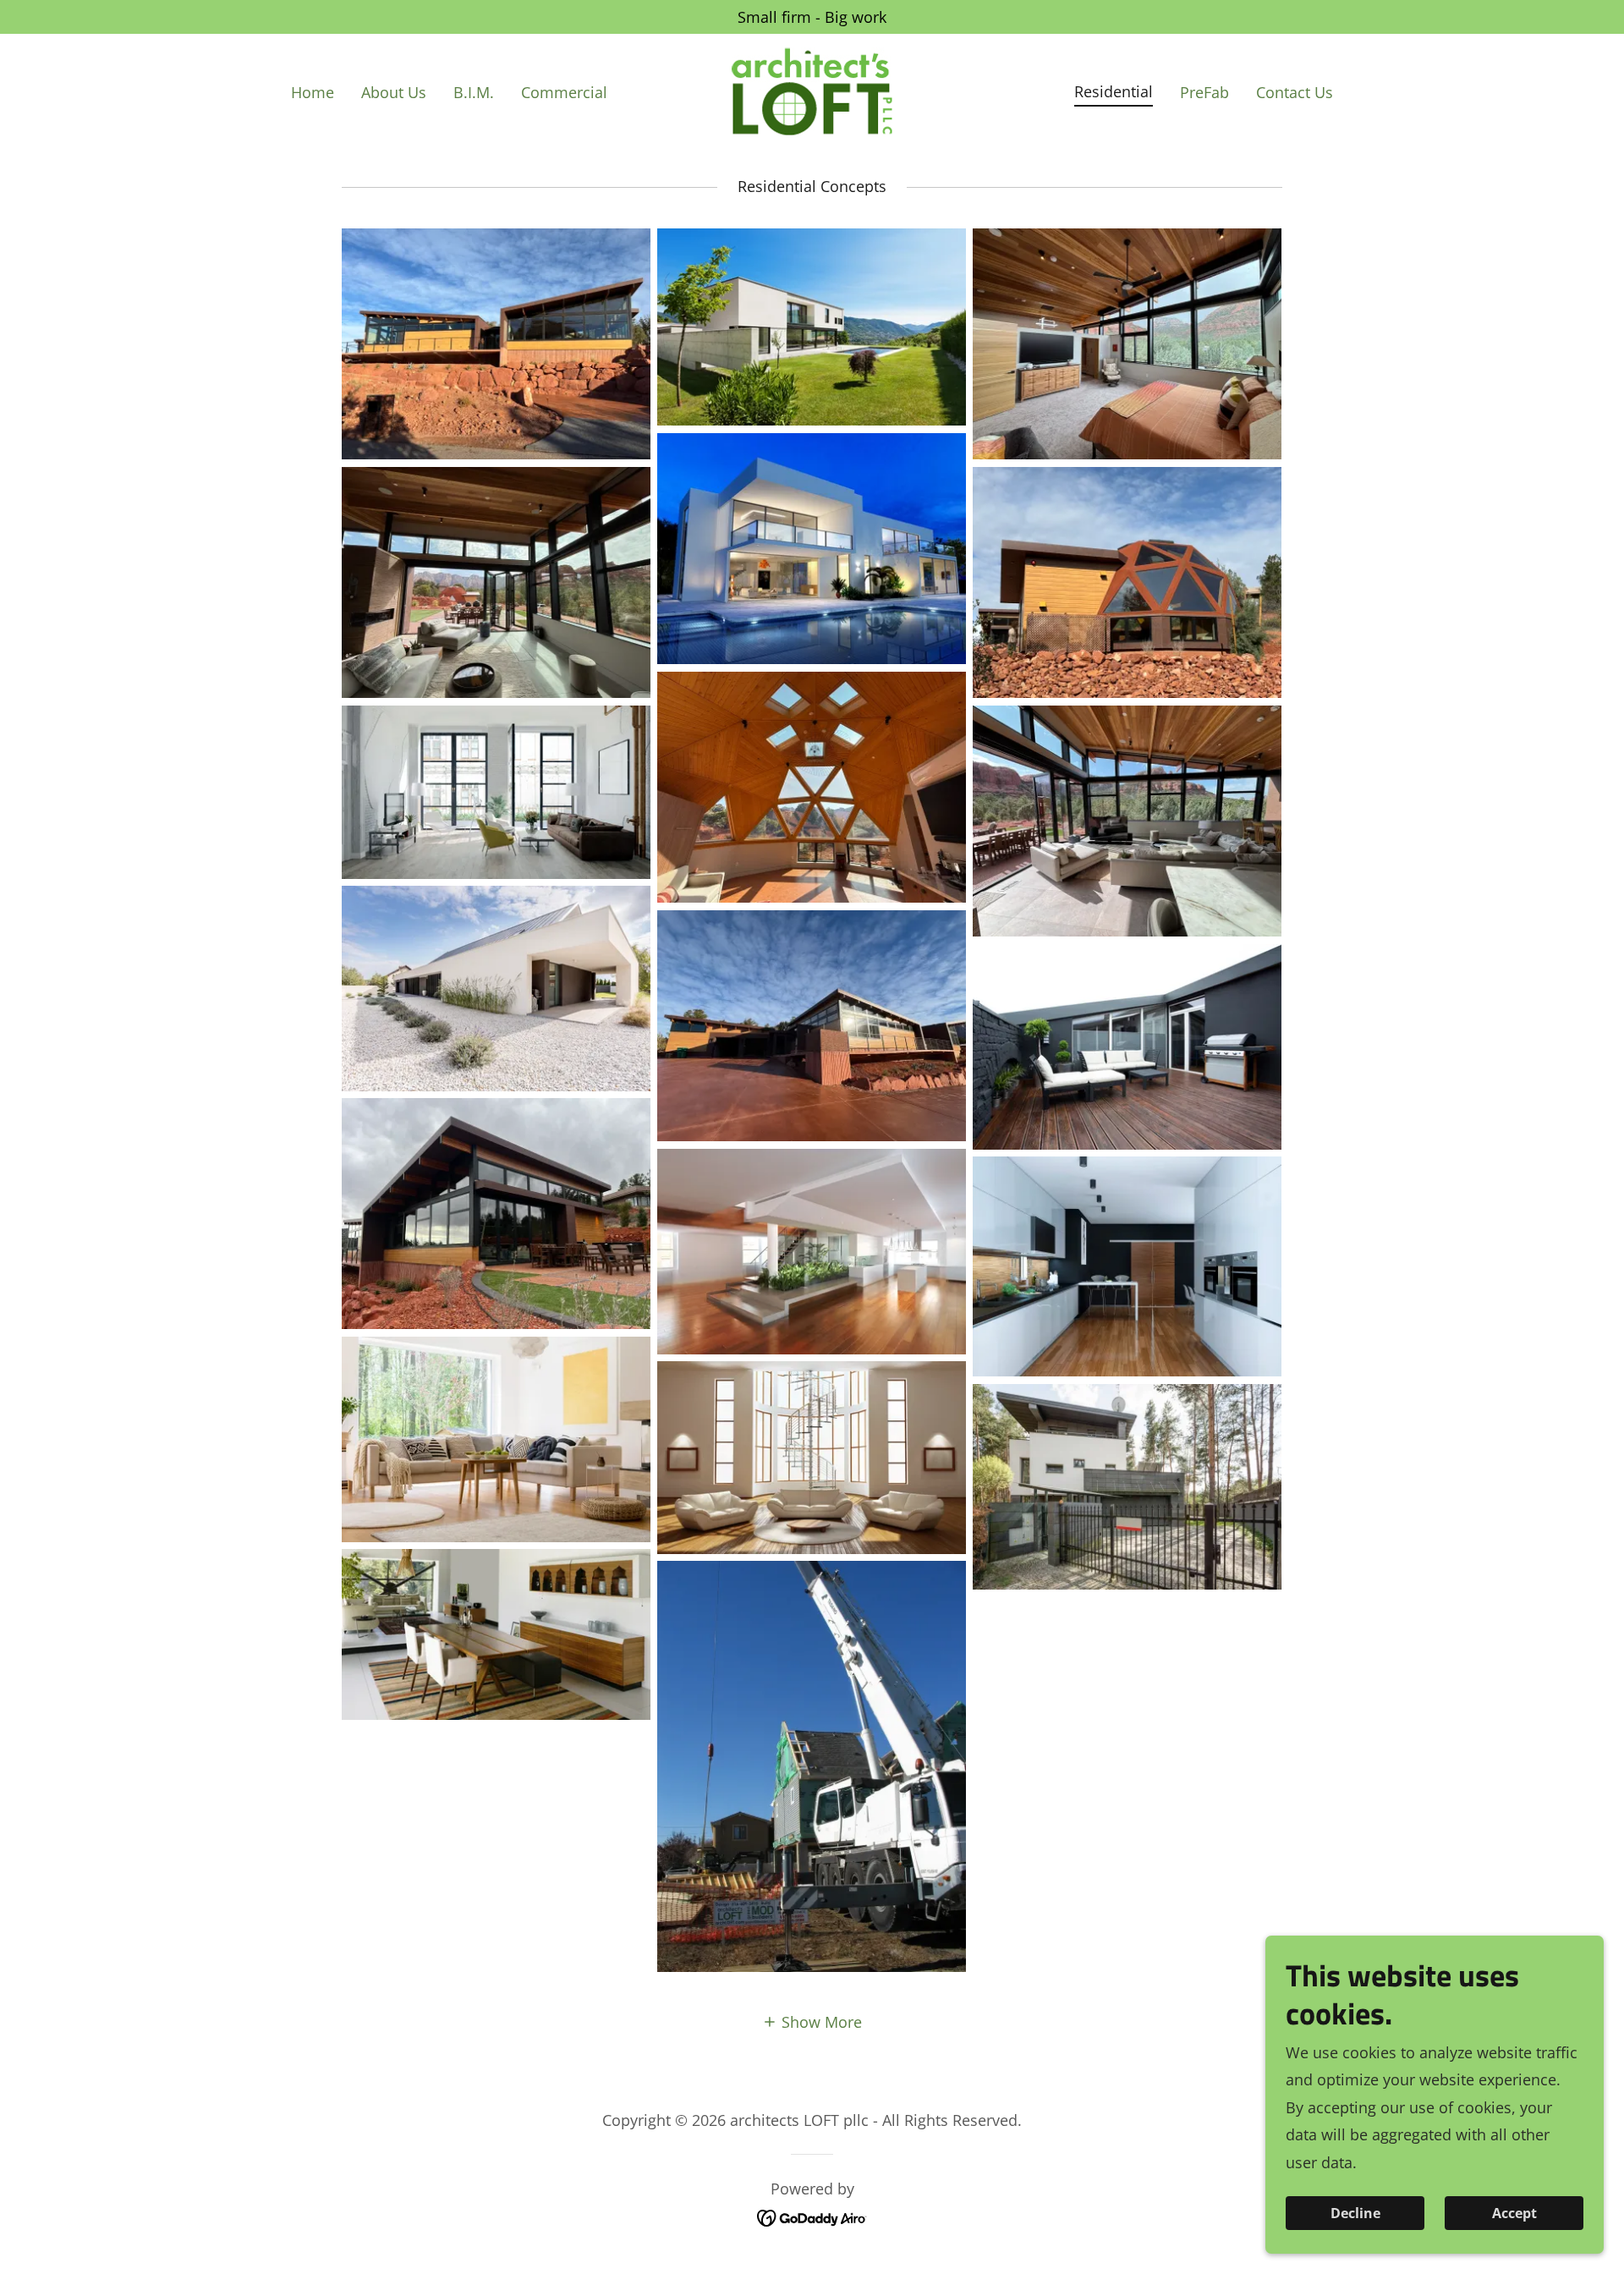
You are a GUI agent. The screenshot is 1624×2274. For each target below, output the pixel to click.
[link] (812, 90)
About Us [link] (394, 92)
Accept (1514, 2213)
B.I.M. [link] (474, 92)
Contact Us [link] (1295, 92)
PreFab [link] (1204, 92)
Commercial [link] (564, 92)
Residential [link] (1114, 91)
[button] (812, 2021)
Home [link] (313, 92)
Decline (1355, 2213)
